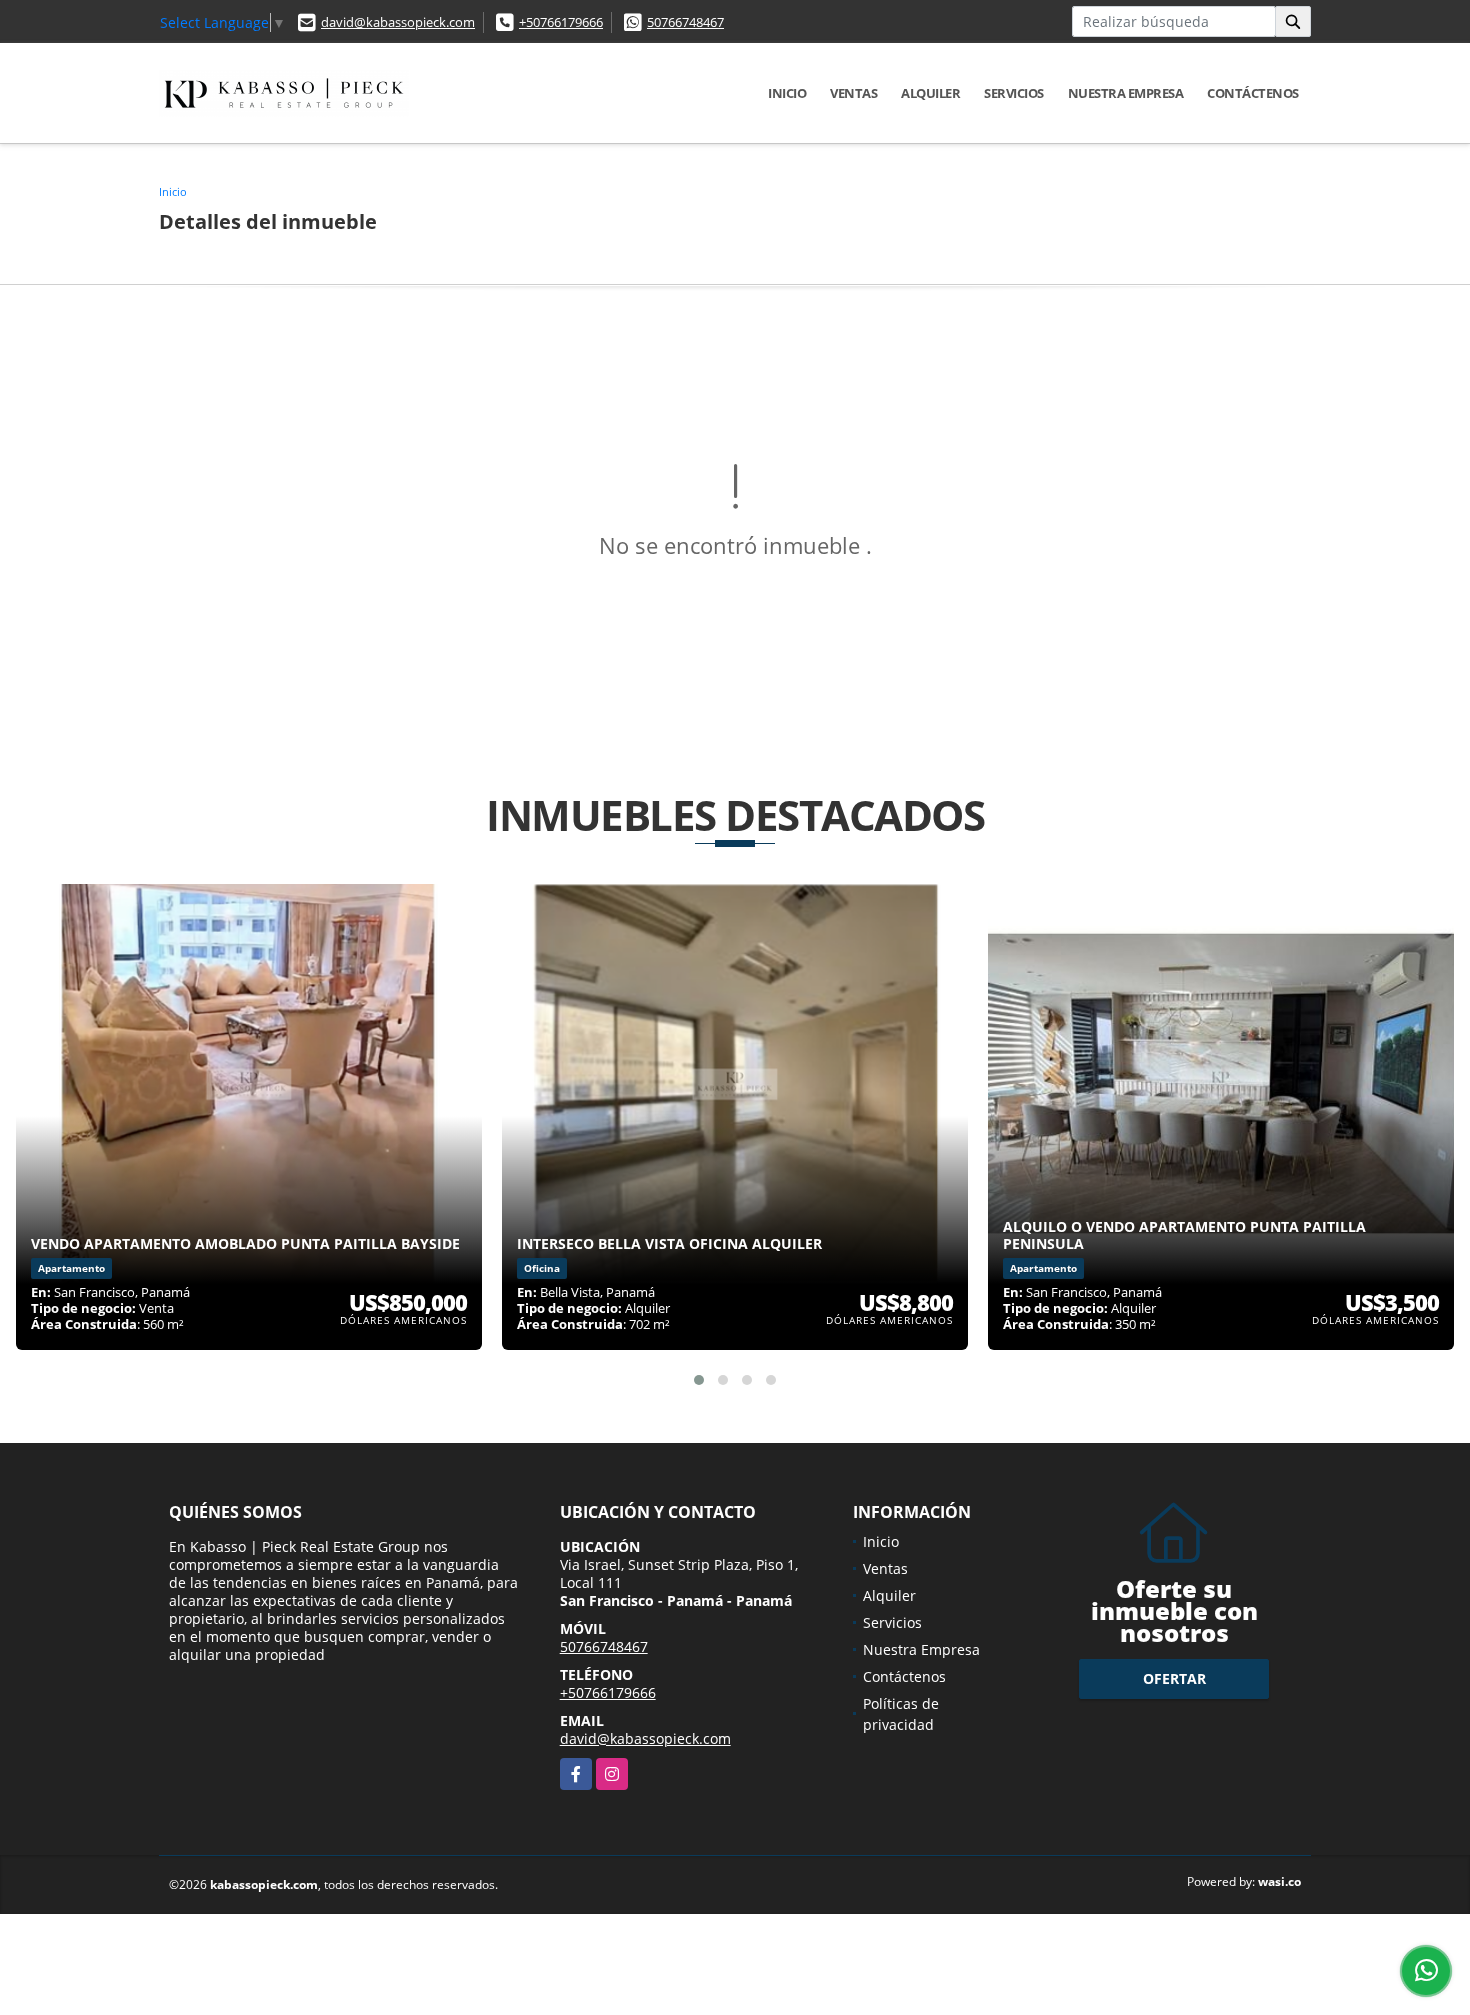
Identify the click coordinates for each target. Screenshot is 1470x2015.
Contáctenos (1253, 93)
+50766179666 (561, 22)
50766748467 (685, 22)
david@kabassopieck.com (398, 22)
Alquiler (930, 93)
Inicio (787, 93)
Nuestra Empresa (1126, 93)
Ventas (853, 93)
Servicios (1014, 93)
